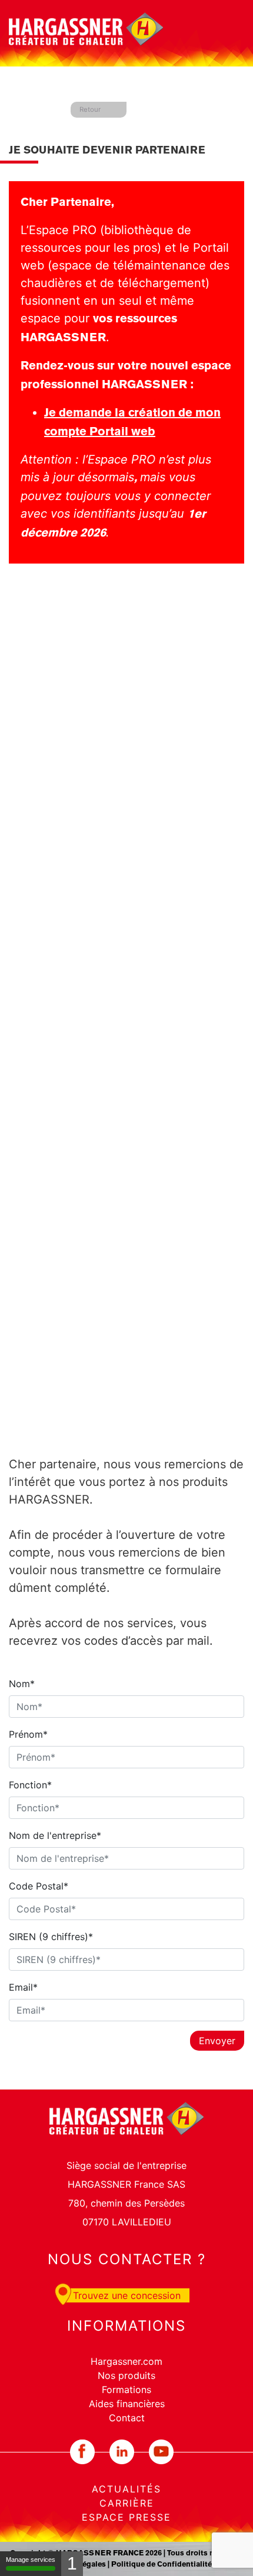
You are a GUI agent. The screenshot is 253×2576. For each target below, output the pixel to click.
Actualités (126, 2489)
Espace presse (126, 2517)
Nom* (22, 1684)
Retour (90, 109)
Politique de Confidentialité (162, 2565)
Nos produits (126, 2375)
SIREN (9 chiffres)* (51, 1937)
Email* (23, 1987)
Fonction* (30, 1785)
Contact (127, 2418)
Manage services (31, 2560)
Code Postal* (39, 1886)
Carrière (127, 2503)
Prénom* (28, 1734)
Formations (126, 2390)
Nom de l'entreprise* (55, 1835)
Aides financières (127, 2404)
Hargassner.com (126, 2361)
